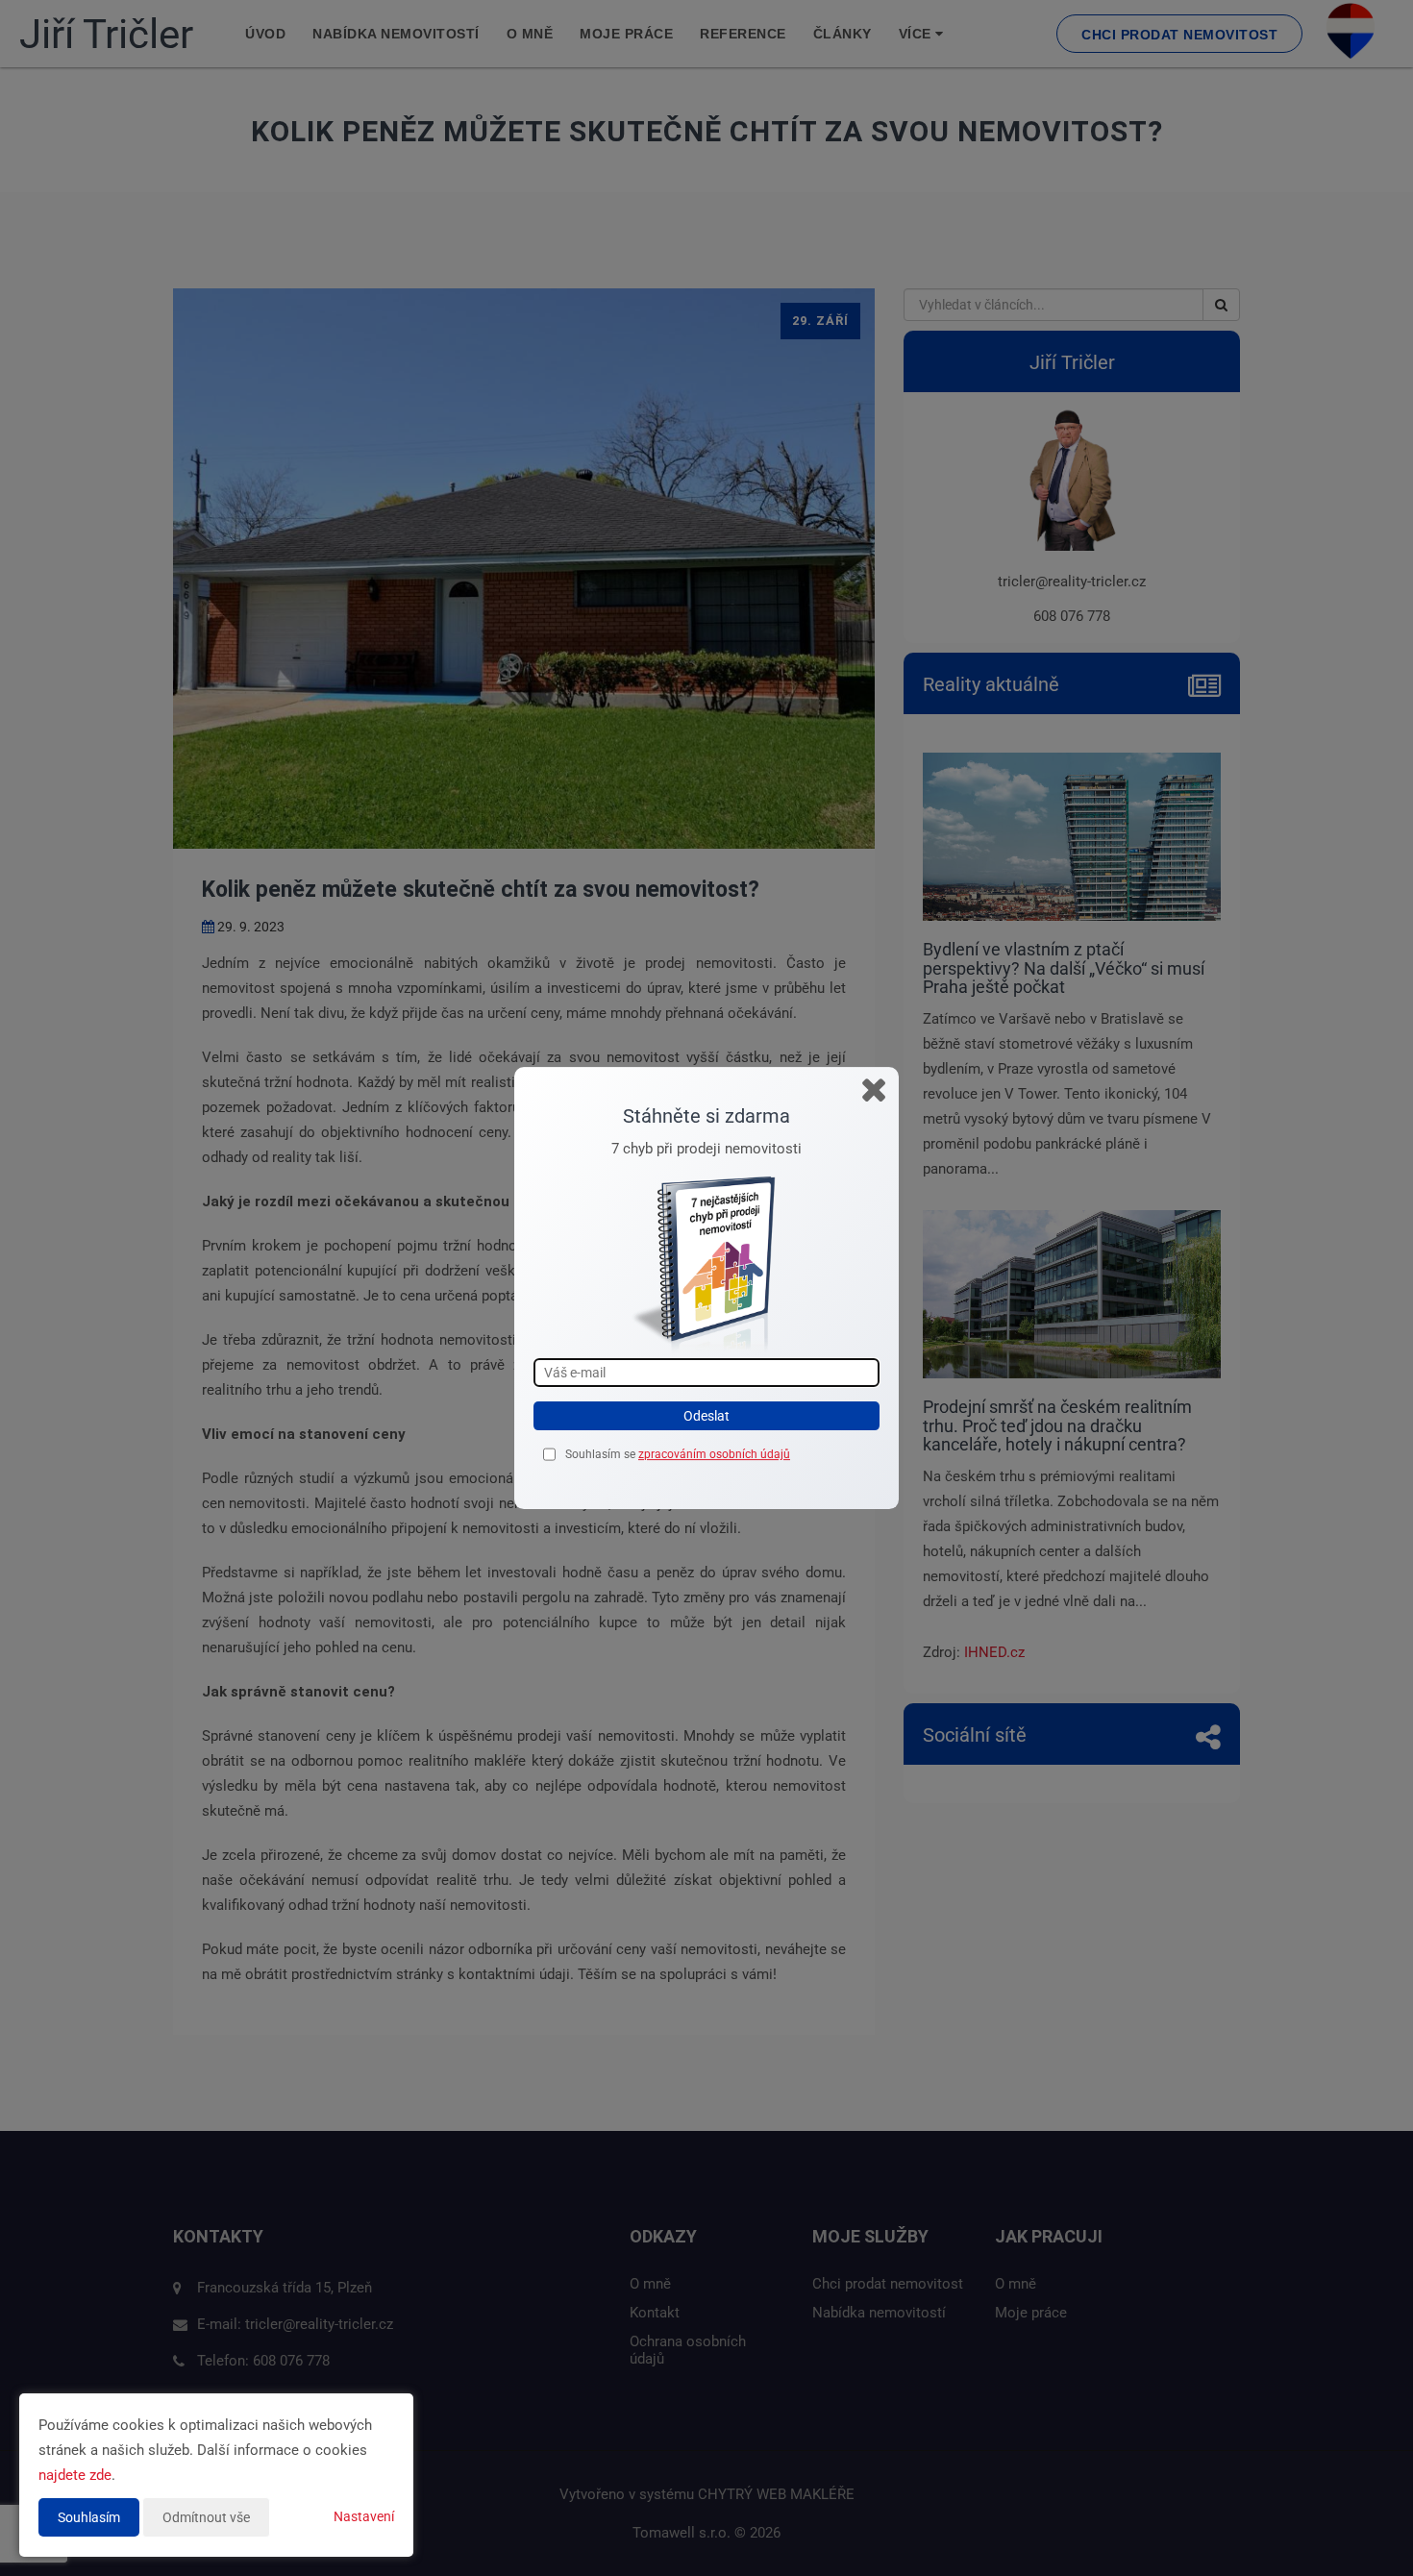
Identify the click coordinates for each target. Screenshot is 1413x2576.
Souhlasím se (602, 1454)
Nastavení (364, 2516)
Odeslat (706, 1416)
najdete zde (75, 2475)
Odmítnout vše (206, 2517)
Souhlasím (89, 2517)
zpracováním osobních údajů (714, 1454)
